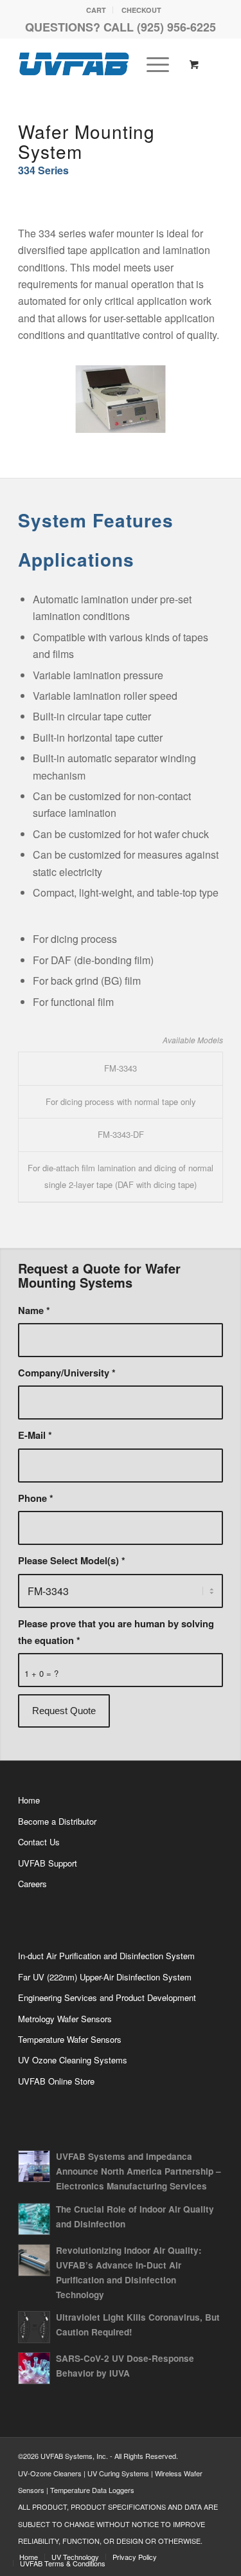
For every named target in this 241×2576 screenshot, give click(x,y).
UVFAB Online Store (56, 2081)
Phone (36, 1498)
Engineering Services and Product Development (107, 1997)
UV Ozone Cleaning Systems (73, 2060)
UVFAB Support (48, 1863)
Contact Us (39, 1842)
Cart (96, 10)
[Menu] (151, 64)
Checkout (141, 10)
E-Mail (35, 1435)
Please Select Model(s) (72, 1560)
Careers (32, 1884)
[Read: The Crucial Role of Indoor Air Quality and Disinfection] (34, 2219)
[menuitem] (96, 10)
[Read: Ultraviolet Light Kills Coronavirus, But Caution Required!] (34, 2327)
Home (29, 1800)
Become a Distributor (57, 1821)
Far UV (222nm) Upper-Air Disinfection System (105, 1977)
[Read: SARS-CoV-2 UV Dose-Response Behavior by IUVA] (34, 2368)
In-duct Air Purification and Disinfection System (106, 1956)
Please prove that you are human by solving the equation (116, 1632)
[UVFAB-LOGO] (100, 64)
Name (34, 1310)
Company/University (67, 1373)
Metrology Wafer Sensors (65, 2019)
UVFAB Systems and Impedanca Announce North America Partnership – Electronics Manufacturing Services (138, 2171)
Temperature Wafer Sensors (70, 2039)
